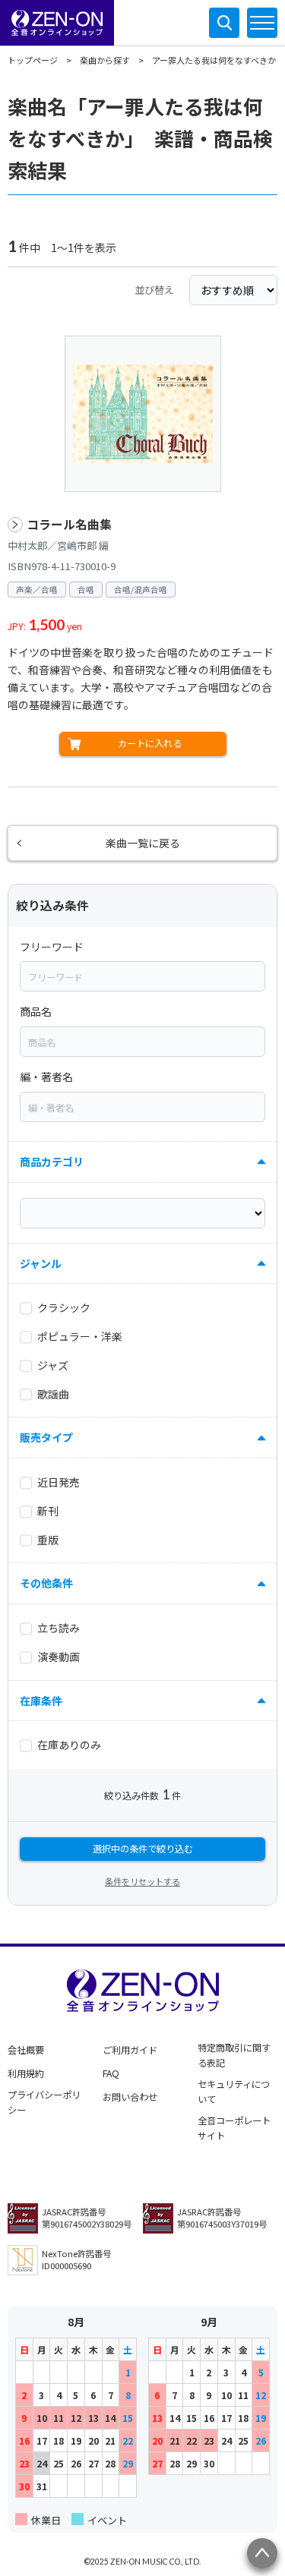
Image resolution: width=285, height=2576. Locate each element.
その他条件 (46, 1583)
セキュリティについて (234, 2092)
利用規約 (26, 2073)
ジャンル (41, 1263)
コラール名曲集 (69, 524)
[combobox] (142, 976)
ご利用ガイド (130, 2050)
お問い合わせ (130, 2097)
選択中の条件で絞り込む (143, 1849)
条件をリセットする (142, 1881)
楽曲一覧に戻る (143, 843)
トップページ (33, 60)
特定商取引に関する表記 (234, 2055)
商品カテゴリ (52, 1162)
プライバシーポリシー (44, 2102)
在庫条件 (41, 1701)
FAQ (111, 2073)
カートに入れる (150, 743)
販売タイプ (46, 1437)
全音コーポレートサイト (234, 2128)
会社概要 (26, 2050)
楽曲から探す (105, 60)
